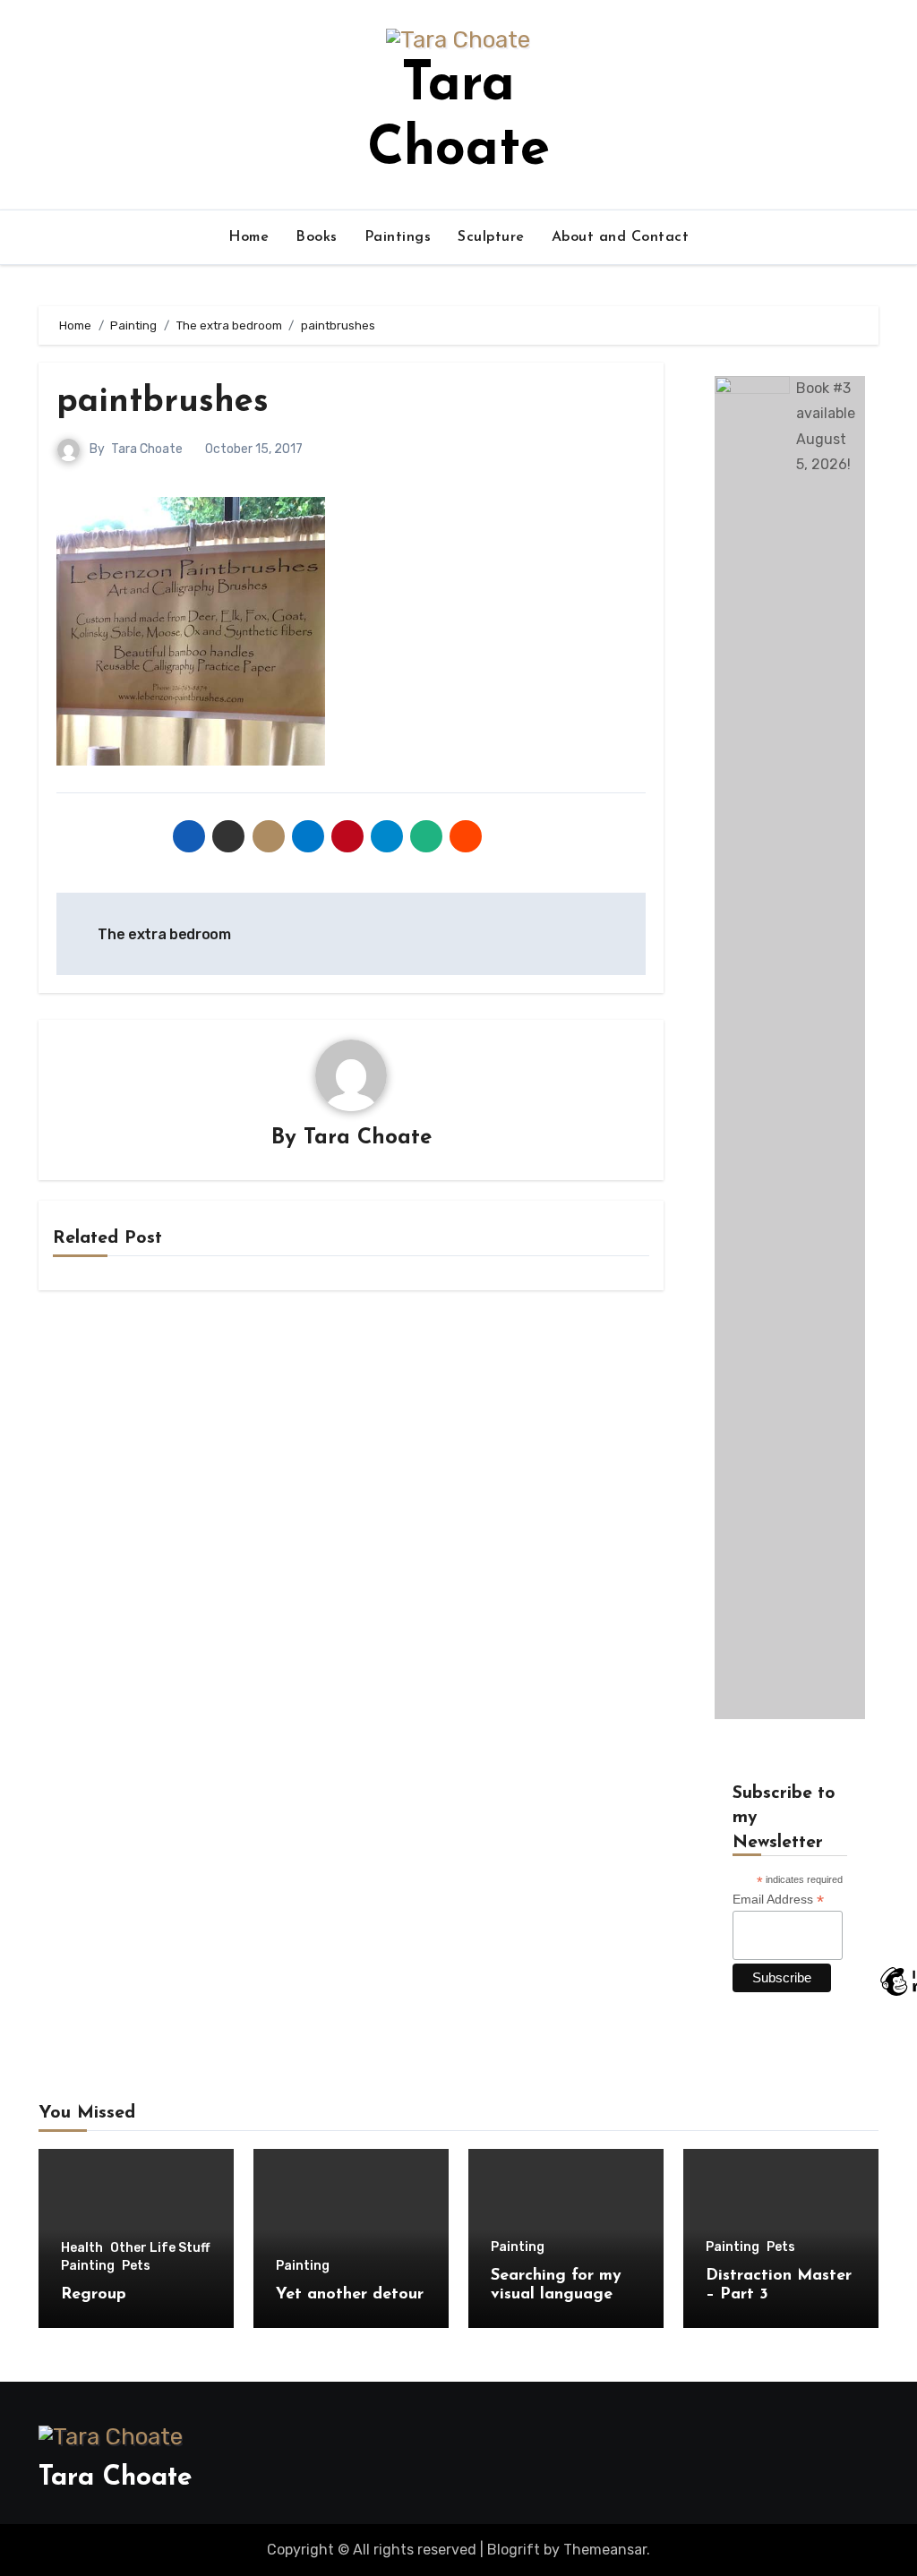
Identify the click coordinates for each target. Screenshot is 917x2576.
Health (82, 2248)
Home (249, 237)
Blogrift (514, 2550)
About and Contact (621, 237)
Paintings (398, 237)
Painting (88, 2266)
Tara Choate (147, 449)
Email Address (778, 1900)
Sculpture (491, 237)
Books (317, 237)
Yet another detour (350, 2295)
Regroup (94, 2295)
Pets (136, 2266)
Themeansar (605, 2550)
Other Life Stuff (160, 2248)
